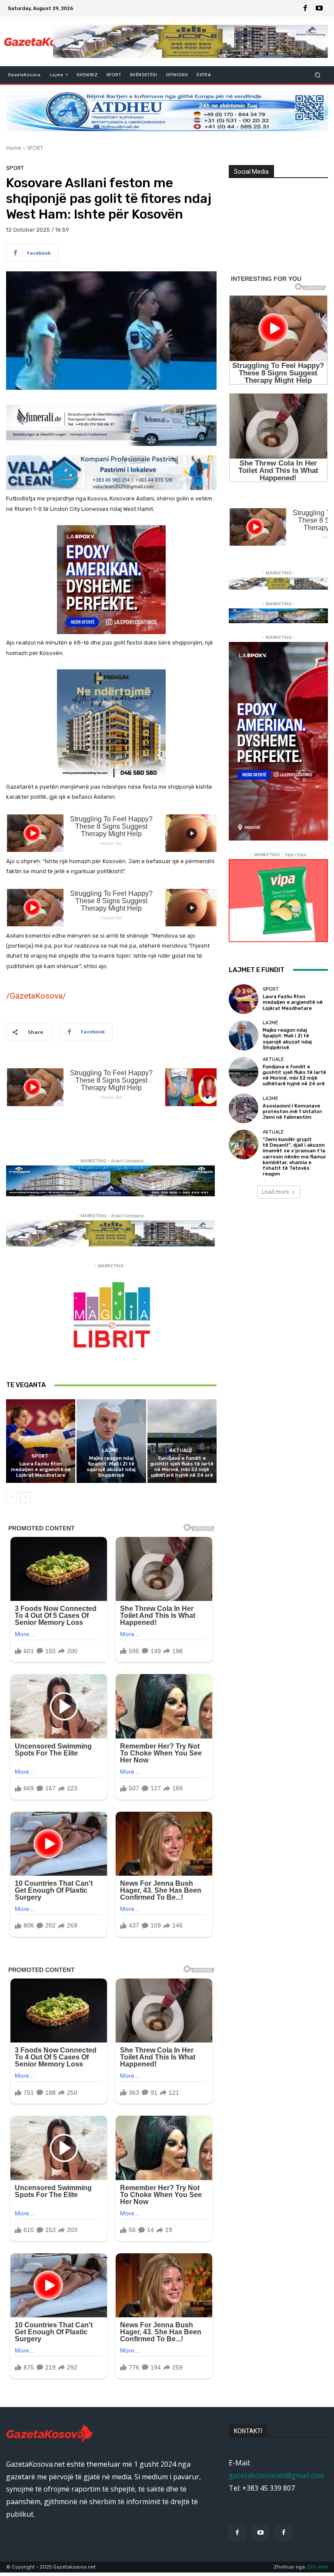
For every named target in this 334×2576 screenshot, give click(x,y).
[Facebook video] (283, 2533)
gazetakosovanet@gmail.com (276, 2475)
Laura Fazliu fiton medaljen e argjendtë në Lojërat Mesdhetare (41, 1470)
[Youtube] (319, 8)
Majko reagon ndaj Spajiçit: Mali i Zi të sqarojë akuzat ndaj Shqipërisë (111, 1467)
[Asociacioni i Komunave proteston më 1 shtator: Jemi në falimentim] (244, 1108)
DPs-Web (318, 2567)
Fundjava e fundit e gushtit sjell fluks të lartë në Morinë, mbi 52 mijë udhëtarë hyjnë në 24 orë (182, 1467)
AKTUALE (181, 1450)
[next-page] (25, 1497)
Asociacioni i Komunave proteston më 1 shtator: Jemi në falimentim (293, 1112)
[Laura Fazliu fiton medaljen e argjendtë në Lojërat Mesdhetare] (41, 1441)
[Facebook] (305, 8)
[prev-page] (12, 1497)
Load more (276, 1192)
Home (14, 148)
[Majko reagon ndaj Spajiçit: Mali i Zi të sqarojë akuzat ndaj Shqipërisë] (111, 1441)
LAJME (110, 1450)
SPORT (35, 148)
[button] (318, 75)
